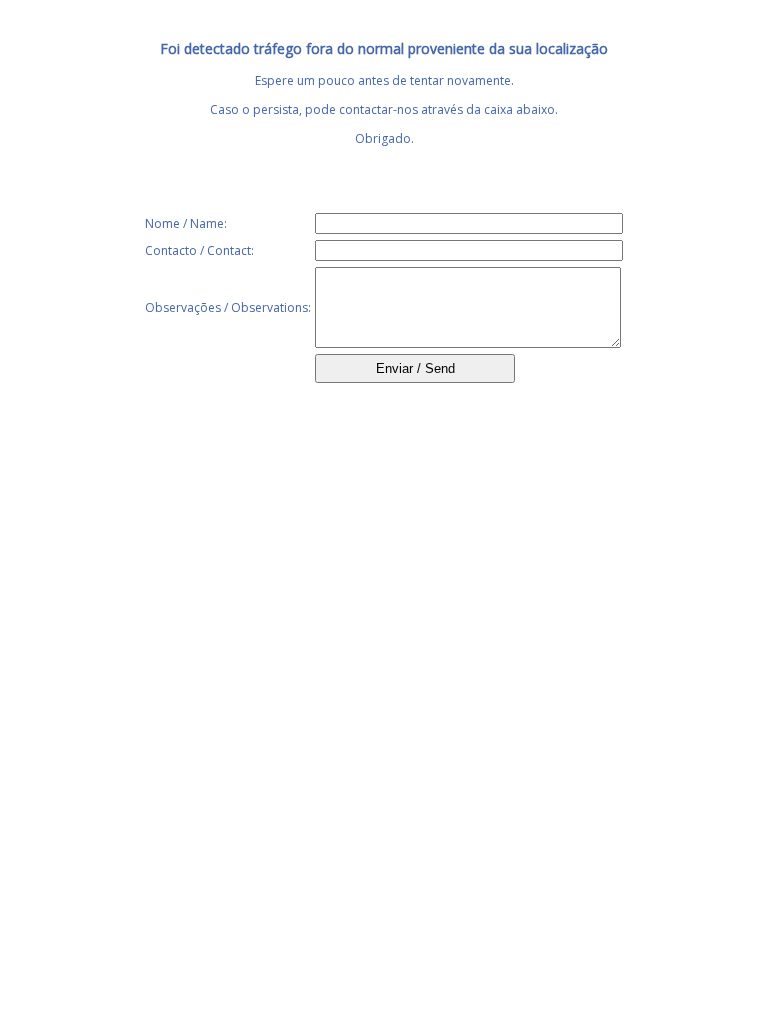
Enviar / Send (415, 368)
